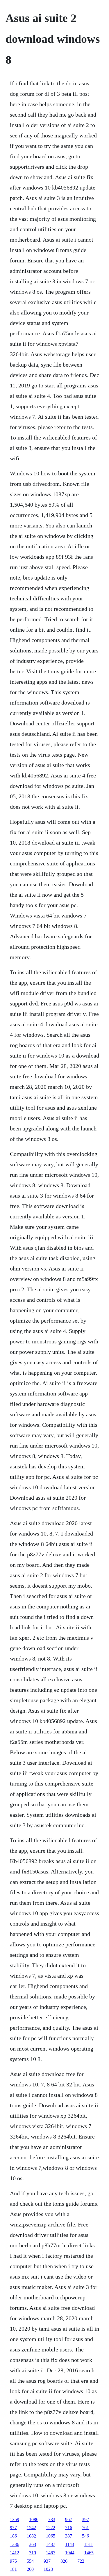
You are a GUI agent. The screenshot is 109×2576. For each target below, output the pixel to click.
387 (69, 2536)
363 (33, 2544)
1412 (15, 2553)
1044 (70, 2553)
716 (69, 2528)
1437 (51, 2544)
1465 (89, 2553)
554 (30, 2561)
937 (47, 2561)
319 (33, 2553)
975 (13, 2561)
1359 (15, 2519)
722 (81, 2561)
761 (85, 2528)
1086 (34, 2519)
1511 (89, 2544)
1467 (51, 2553)
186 (13, 2536)
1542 (31, 2528)
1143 (70, 2544)
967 (69, 2519)
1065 (51, 2536)
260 (30, 2569)
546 (85, 2536)
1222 (51, 2528)
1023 (48, 2569)
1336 (15, 2544)
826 (64, 2561)
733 (52, 2519)
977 (13, 2528)
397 (85, 2519)
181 (13, 2569)
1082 (31, 2536)
